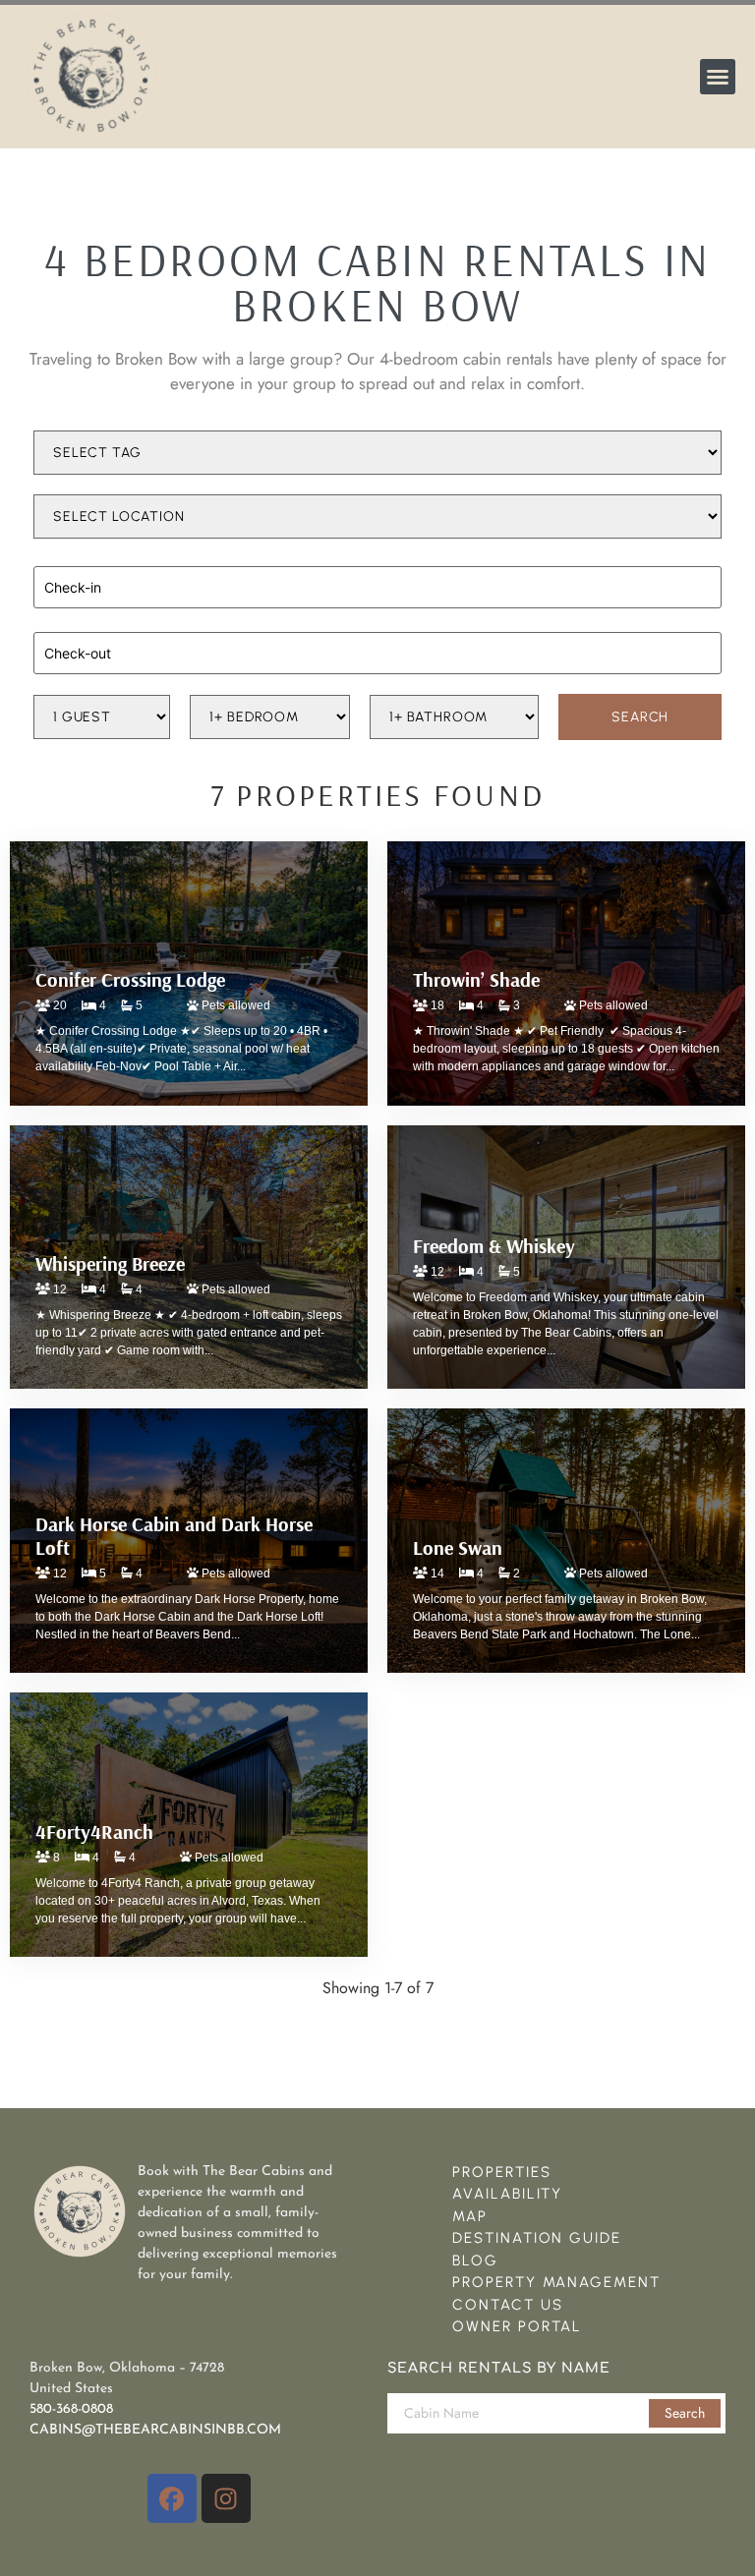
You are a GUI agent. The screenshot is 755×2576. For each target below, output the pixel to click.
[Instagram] (226, 2498)
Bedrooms (219, 687)
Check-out (63, 622)
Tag (45, 423)
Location (59, 487)
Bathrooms (402, 687)
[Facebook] (172, 2498)
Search (685, 2413)
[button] (718, 77)
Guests (54, 687)
